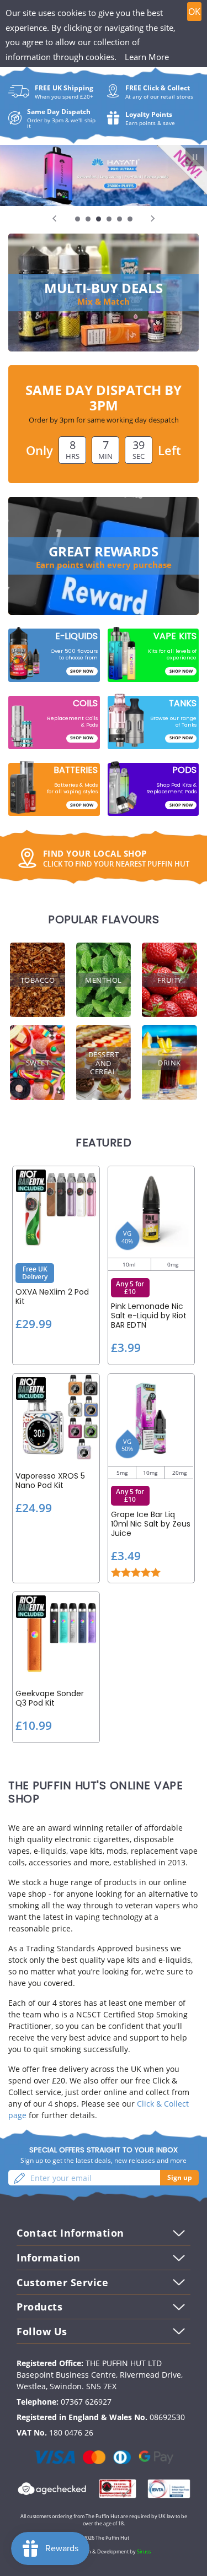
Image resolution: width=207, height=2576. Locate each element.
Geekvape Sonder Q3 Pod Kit (50, 1698)
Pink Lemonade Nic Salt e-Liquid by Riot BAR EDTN (149, 1316)
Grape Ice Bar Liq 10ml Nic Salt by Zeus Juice (151, 1524)
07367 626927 (86, 2402)
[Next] (152, 218)
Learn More (147, 57)
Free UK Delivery (35, 1273)
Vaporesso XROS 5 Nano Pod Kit (50, 1481)
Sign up (180, 2177)
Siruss (144, 2551)
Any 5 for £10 (130, 1288)
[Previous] (55, 218)
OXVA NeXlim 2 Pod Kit (52, 1297)
